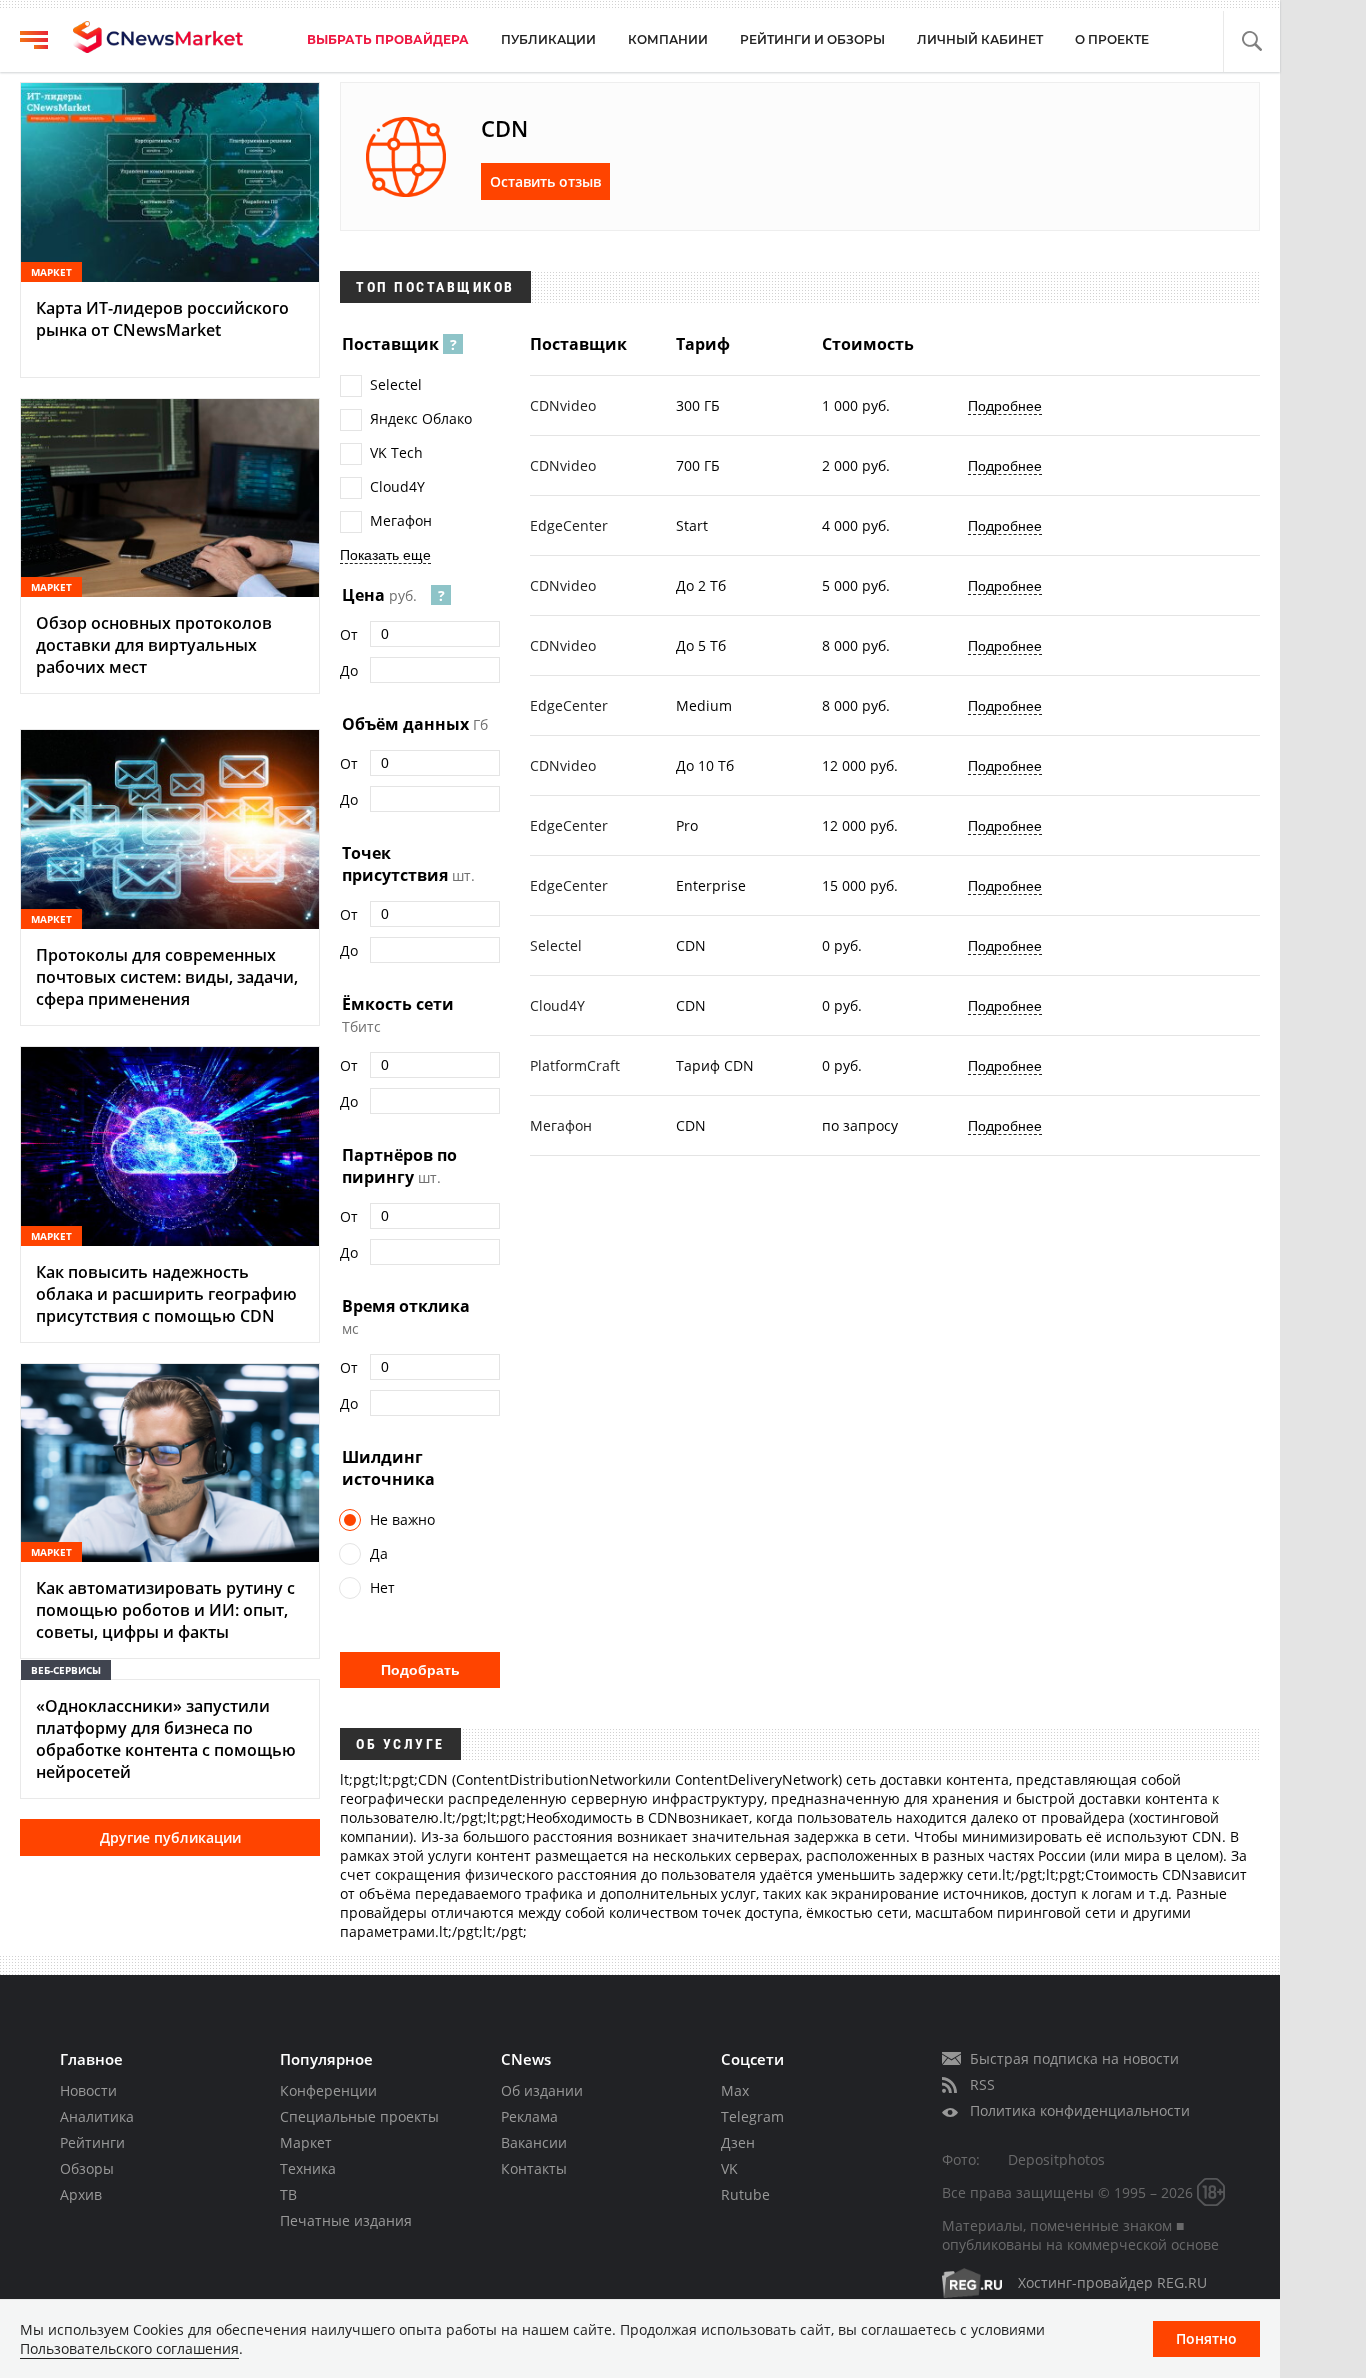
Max (735, 2090)
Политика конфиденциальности (1080, 2110)
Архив (81, 2194)
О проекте (1112, 39)
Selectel (396, 384)
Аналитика (97, 2116)
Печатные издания (346, 2220)
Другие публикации (170, 1837)
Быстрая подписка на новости (1074, 2058)
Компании (668, 39)
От (349, 634)
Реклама (529, 2116)
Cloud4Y (397, 486)
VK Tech (396, 452)
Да (379, 1553)
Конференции (328, 2090)
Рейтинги (92, 2142)
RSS (982, 2084)
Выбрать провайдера (388, 39)
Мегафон (401, 520)
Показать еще (385, 555)
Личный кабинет (980, 39)
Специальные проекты (359, 2116)
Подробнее (1005, 406)
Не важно (402, 1519)
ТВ (288, 2194)
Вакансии (534, 2142)
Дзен (738, 2142)
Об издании (542, 2090)
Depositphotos (1056, 2159)
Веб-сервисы (66, 1670)
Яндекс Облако (421, 418)
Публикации (548, 39)
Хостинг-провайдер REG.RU (1112, 2282)
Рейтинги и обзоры (812, 39)
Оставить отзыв (545, 181)
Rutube (745, 2194)
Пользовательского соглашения (129, 2348)
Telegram (752, 2116)
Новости (88, 2090)
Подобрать (420, 1670)
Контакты (534, 2168)
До (349, 670)
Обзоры (87, 2168)
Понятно (1206, 2338)
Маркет (306, 2142)
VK (729, 2168)
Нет (382, 1587)
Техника (308, 2168)
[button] (1251, 41)
